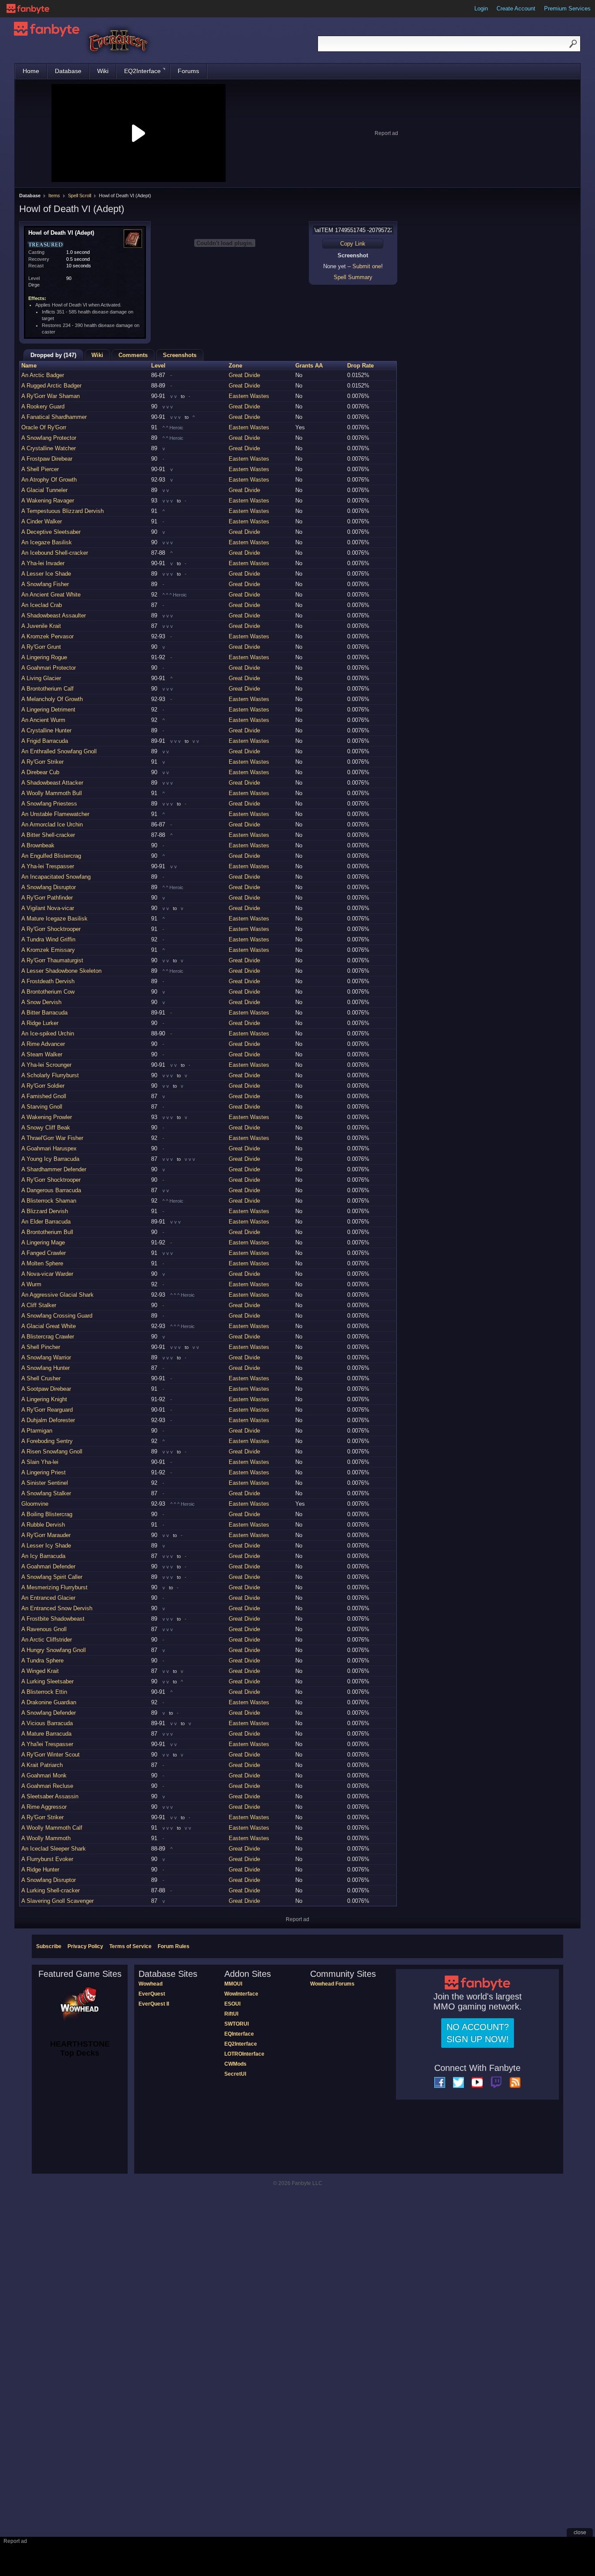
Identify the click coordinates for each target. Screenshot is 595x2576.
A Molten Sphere (42, 1263)
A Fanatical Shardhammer (54, 417)
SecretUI (235, 2074)
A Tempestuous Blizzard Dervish (63, 511)
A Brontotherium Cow (48, 992)
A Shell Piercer (40, 469)
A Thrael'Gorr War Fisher (52, 1138)
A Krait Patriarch (42, 1765)
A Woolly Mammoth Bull (52, 793)
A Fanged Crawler (44, 1253)
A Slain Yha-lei (40, 1462)
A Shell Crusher (41, 1378)
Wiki (103, 71)
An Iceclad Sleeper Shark (54, 1849)
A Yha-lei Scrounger (46, 1065)
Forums (188, 71)
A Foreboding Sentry (47, 1441)
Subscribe (49, 1946)
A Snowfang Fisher (45, 584)
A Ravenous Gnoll (44, 1629)
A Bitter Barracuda (44, 1013)
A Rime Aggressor (44, 1807)
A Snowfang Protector (49, 438)
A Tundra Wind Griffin (48, 939)
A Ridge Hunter (40, 1870)
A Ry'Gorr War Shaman (51, 396)
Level (158, 366)
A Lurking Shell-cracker (51, 1890)
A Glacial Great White (49, 1326)
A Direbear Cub (40, 772)
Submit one (367, 266)
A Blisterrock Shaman (49, 1201)
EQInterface (239, 2034)
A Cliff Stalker (39, 1305)
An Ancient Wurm (43, 720)
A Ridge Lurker (40, 1023)
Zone (235, 366)
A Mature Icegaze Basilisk (54, 919)
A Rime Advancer (43, 1044)
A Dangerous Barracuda (51, 1190)
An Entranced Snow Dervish (57, 1608)
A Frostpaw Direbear (47, 459)
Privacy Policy (85, 1946)
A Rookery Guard (43, 406)
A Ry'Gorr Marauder (46, 1535)
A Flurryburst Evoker (47, 1859)
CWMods (235, 2064)
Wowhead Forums (332, 1984)
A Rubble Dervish (43, 1525)
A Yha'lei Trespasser (47, 1744)
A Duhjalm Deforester (48, 1420)
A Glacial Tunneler (44, 490)
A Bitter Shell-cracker (48, 835)
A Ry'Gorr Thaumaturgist (52, 960)
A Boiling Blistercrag (47, 1514)
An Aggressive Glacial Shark (57, 1295)
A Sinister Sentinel (45, 1483)
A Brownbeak (38, 845)
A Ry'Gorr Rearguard (47, 1410)
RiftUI (231, 2014)
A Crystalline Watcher (49, 448)
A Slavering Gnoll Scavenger (57, 1901)
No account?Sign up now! (478, 2033)
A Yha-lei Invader (43, 563)
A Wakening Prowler (47, 1117)
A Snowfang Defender (49, 1713)
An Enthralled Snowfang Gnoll (59, 751)
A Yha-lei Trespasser (48, 866)
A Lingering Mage (43, 1242)
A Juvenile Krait (41, 626)
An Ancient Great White (51, 595)
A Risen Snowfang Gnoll (52, 1452)
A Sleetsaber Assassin (50, 1796)
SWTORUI (237, 2024)
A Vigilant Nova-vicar (48, 908)
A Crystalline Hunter (46, 730)
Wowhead (150, 1984)
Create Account (516, 8)
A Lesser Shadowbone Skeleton (61, 971)
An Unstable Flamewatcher (55, 814)
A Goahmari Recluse (47, 1786)
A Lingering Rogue (44, 657)
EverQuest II (154, 2004)
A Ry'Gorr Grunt (41, 647)
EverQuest (152, 1994)
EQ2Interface (142, 71)
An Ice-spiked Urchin (48, 1033)
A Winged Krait (40, 1671)
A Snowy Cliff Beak (46, 1128)
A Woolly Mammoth (46, 1838)
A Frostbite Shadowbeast (53, 1619)
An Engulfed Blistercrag (51, 856)
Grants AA (309, 366)
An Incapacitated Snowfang (56, 877)
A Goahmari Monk (44, 1775)
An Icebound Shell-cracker (55, 553)
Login (481, 8)
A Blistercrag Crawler (48, 1337)
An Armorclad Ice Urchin (52, 824)
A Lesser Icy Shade (46, 1546)
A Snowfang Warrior (46, 1357)
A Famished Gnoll (44, 1096)
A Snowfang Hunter (46, 1368)
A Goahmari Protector (49, 668)
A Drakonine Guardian (49, 1702)
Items (54, 196)
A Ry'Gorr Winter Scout (51, 1755)
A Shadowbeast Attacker (52, 783)
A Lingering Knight (44, 1399)
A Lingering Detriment (48, 710)
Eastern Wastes (249, 396)
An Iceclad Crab (42, 605)
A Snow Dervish (41, 1002)
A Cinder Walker (42, 521)
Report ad (386, 133)
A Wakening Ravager (48, 501)
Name (29, 366)
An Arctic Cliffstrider (47, 1640)
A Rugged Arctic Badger (51, 386)
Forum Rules (174, 1946)
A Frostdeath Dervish (48, 981)
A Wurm (31, 1284)
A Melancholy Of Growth (52, 699)
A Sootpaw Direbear (46, 1389)
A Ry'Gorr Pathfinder (47, 898)
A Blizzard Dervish (45, 1211)
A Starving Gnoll (42, 1107)
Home (31, 71)
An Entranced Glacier (48, 1598)
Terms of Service (130, 1946)
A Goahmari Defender (48, 1566)
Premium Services (567, 8)
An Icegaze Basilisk (47, 542)
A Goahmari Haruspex (49, 1148)
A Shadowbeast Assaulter (54, 615)
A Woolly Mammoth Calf (52, 1828)
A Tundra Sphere (42, 1661)
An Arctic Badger (43, 375)
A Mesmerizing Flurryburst (54, 1587)
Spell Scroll (79, 196)
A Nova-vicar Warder (47, 1274)
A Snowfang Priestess (49, 804)
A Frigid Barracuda (45, 741)
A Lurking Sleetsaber (47, 1681)
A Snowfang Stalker (46, 1493)
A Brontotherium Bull (47, 1232)
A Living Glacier (41, 678)
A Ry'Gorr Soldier (43, 1086)
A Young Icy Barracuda (50, 1159)
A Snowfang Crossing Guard (57, 1316)
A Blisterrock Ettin (44, 1692)
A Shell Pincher (41, 1347)
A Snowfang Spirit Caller (52, 1577)
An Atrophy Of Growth (49, 480)
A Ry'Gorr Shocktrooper (51, 929)
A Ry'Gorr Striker (42, 762)
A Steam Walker (42, 1054)
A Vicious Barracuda (47, 1723)
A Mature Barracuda (46, 1734)
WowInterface (241, 1994)
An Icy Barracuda (43, 1556)
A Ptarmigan (37, 1431)
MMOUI (233, 1984)
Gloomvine (35, 1504)
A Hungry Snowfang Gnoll (54, 1650)
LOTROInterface (244, 2054)
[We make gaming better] (28, 9)
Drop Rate (360, 366)
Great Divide (244, 375)
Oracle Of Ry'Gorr (44, 427)
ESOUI (232, 2004)
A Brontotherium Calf (47, 689)
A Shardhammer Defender (54, 1169)
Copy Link (353, 244)
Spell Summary (353, 277)
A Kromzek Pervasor (47, 636)
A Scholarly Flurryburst (50, 1075)
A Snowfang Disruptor (49, 887)
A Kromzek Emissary (48, 950)
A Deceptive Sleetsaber (51, 532)
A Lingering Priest (44, 1472)
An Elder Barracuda (46, 1222)
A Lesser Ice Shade (46, 574)
